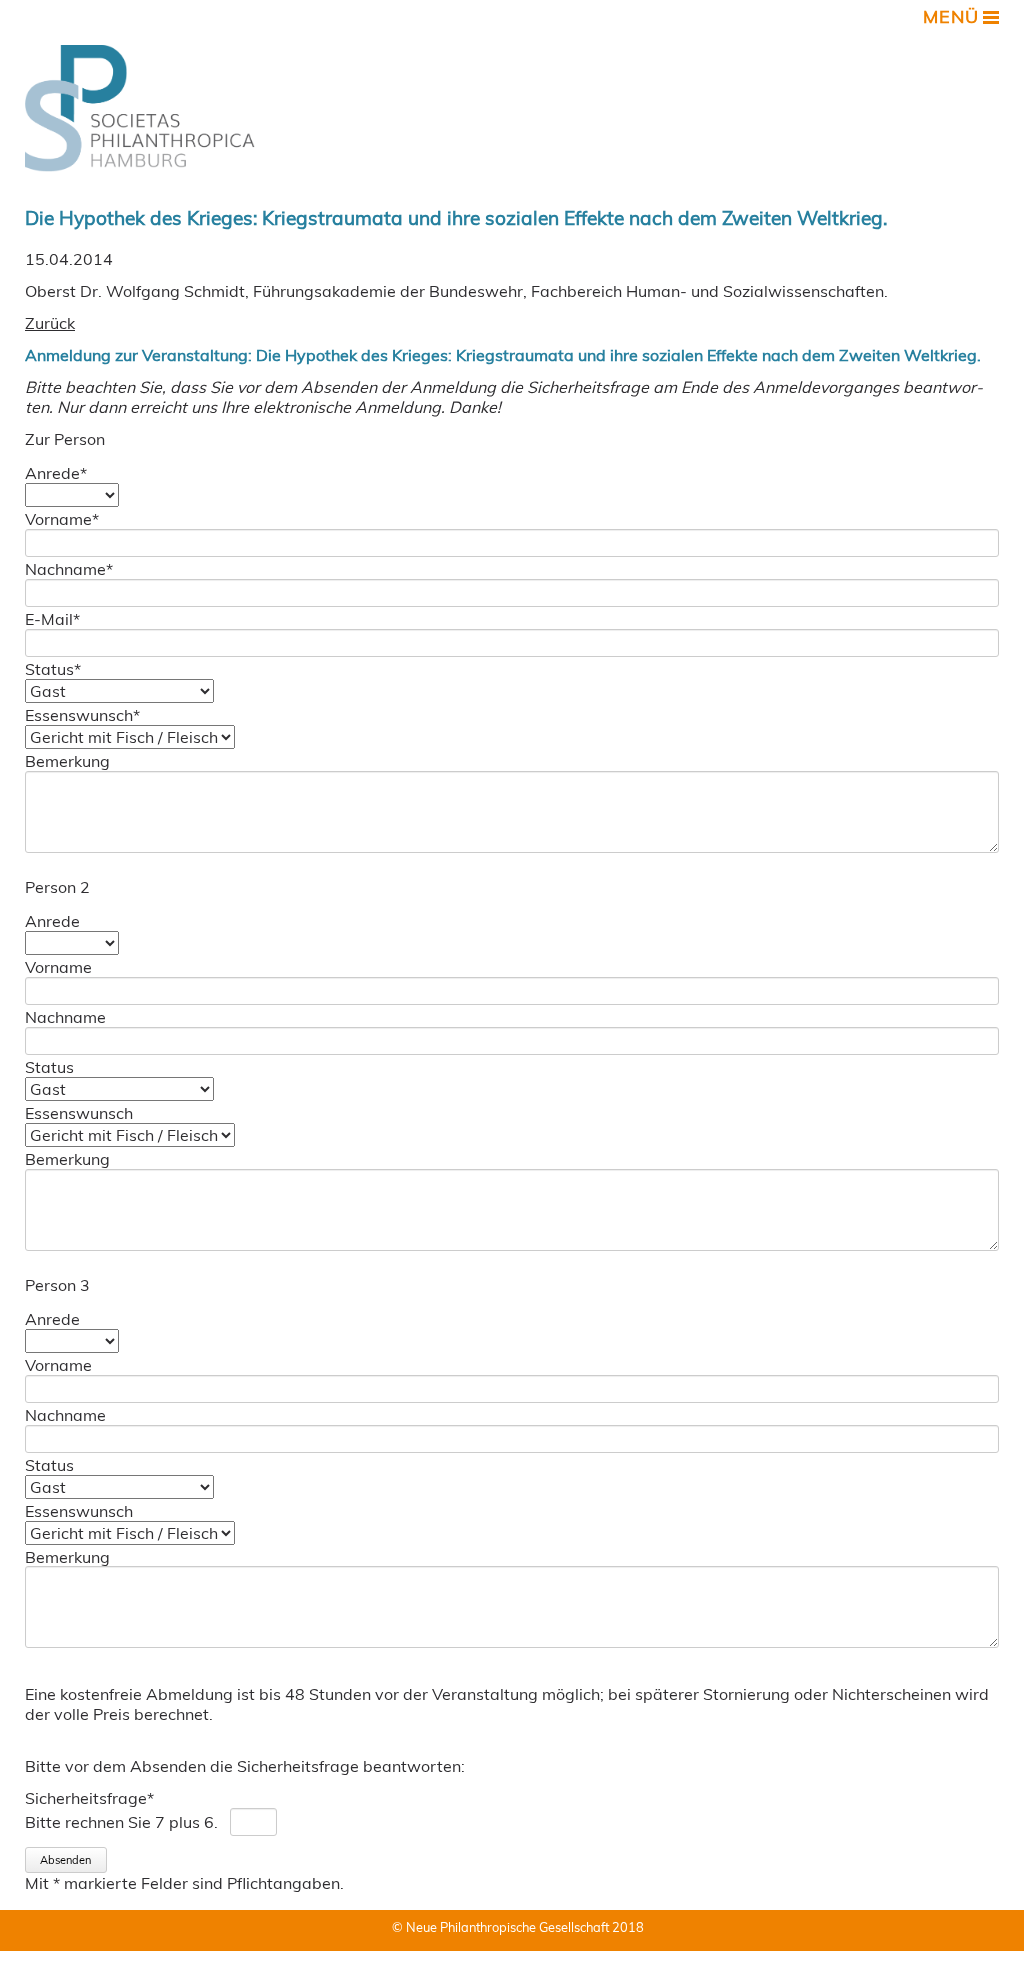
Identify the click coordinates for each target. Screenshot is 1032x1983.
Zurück (50, 323)
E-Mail (52, 619)
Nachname (69, 569)
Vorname (62, 519)
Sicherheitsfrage (89, 1798)
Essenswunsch (82, 715)
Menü (951, 16)
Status (53, 669)
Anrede (56, 473)
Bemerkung (67, 761)
